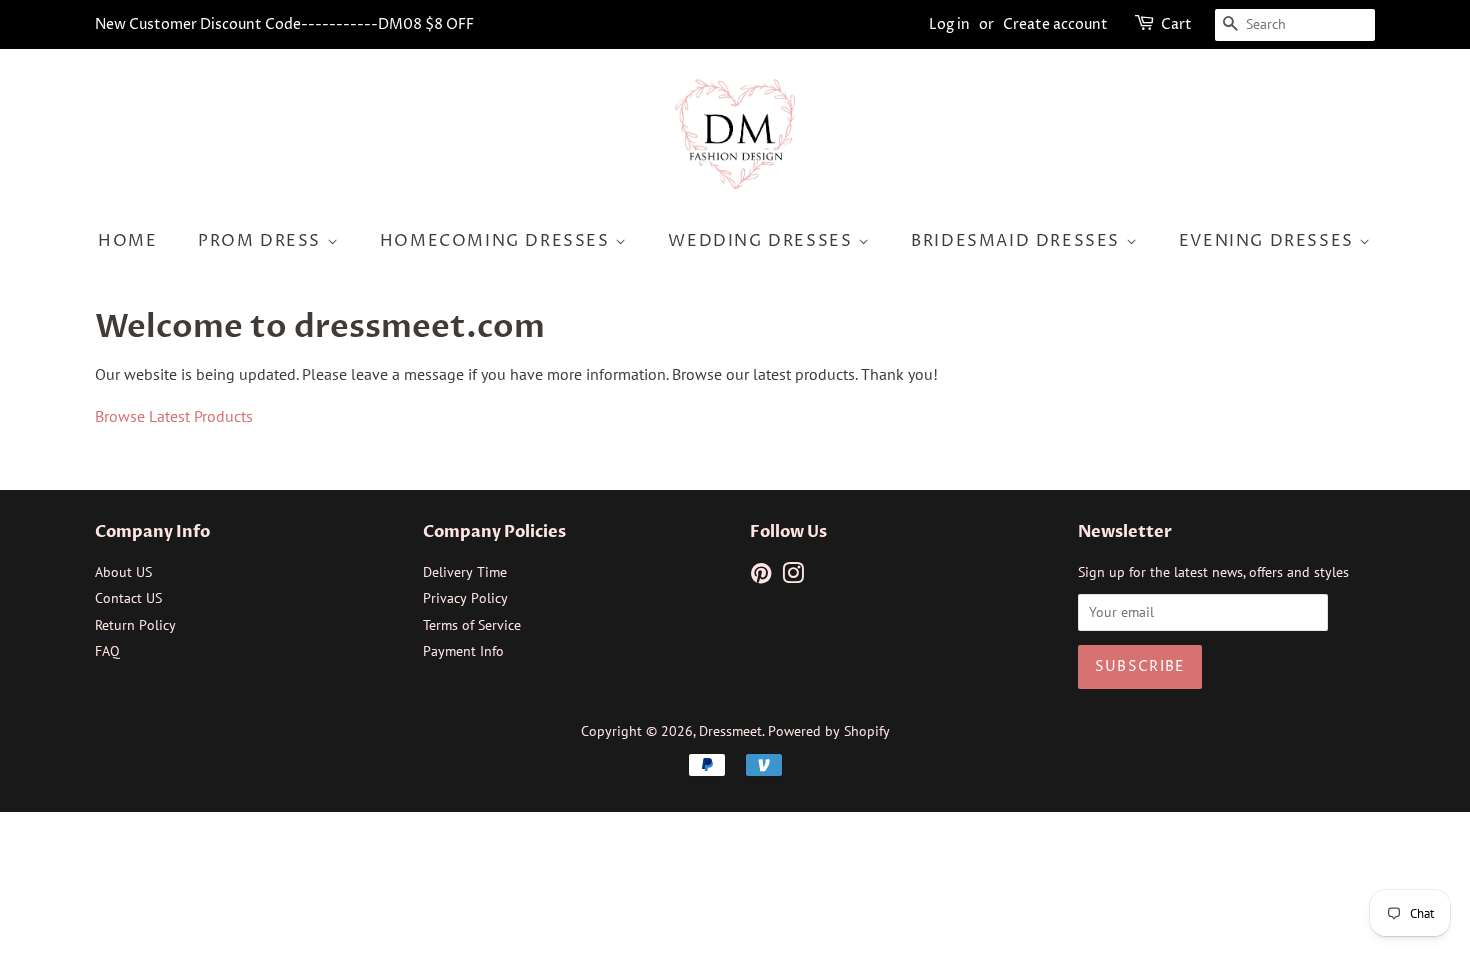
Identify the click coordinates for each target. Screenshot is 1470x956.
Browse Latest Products (174, 416)
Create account (1055, 24)
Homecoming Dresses (497, 241)
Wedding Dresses (763, 241)
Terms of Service (472, 625)
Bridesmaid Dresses (1018, 241)
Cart (1176, 24)
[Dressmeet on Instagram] (793, 577)
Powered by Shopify (829, 731)
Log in (949, 24)
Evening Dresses (1269, 241)
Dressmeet (730, 731)
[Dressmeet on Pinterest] (761, 577)
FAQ (107, 651)
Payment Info (463, 651)
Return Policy (135, 625)
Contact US (128, 598)
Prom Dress (262, 241)
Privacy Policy (465, 598)
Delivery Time (465, 572)
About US (123, 572)
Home (127, 241)
